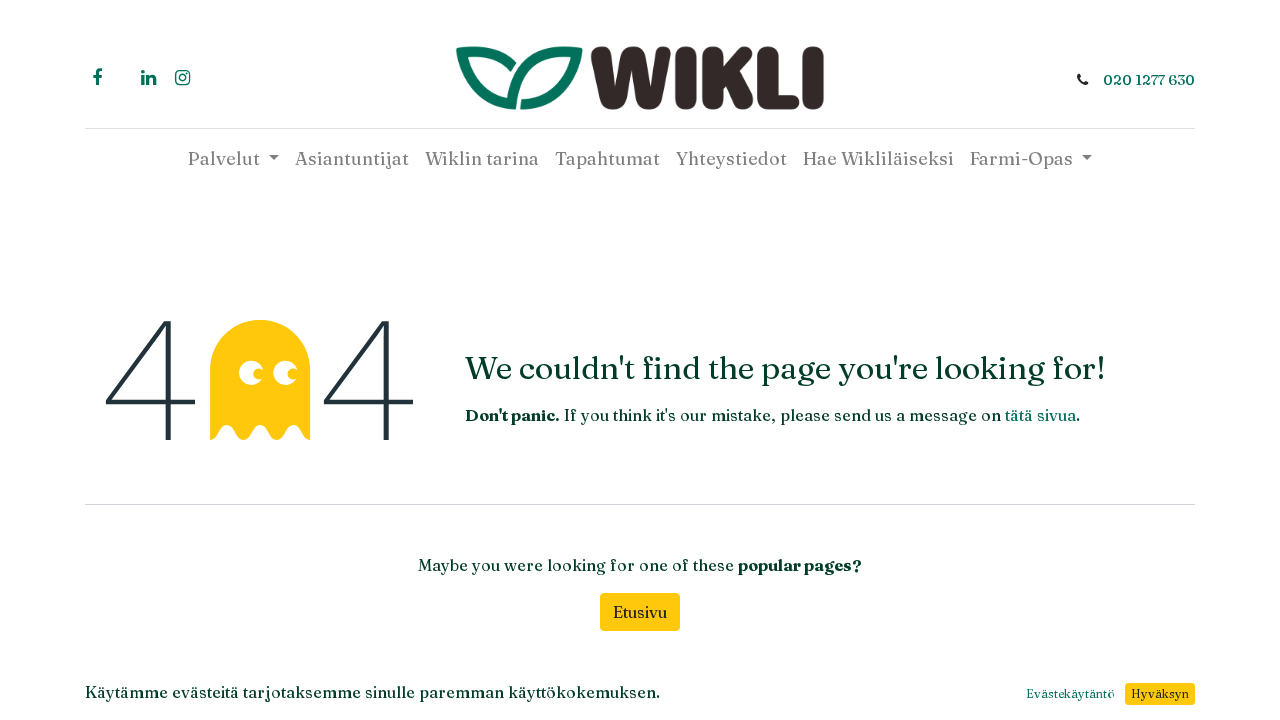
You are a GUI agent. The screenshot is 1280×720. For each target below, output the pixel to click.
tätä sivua (1040, 415)
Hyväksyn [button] (1160, 693)
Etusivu (640, 612)
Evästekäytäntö (1070, 693)
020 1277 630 (1149, 80)
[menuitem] (352, 158)
